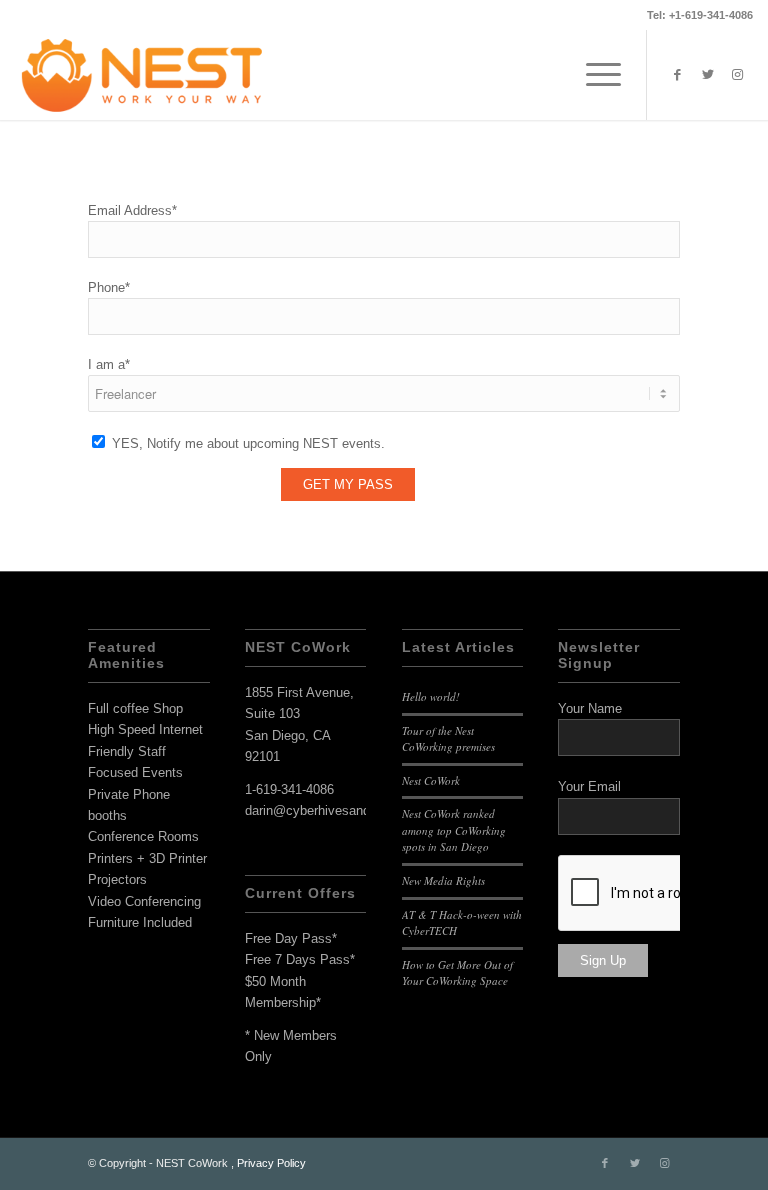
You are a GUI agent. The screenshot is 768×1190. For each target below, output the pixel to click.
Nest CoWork (431, 780)
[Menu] (593, 75)
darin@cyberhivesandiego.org (330, 810)
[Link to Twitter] (708, 75)
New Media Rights (443, 880)
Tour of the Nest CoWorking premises (448, 739)
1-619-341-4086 (289, 789)
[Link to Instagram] (738, 75)
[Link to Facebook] (678, 75)
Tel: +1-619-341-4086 (700, 15)
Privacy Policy (271, 1163)
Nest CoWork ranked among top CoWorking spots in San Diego (454, 830)
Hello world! (431, 696)
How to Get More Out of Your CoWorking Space (457, 973)
